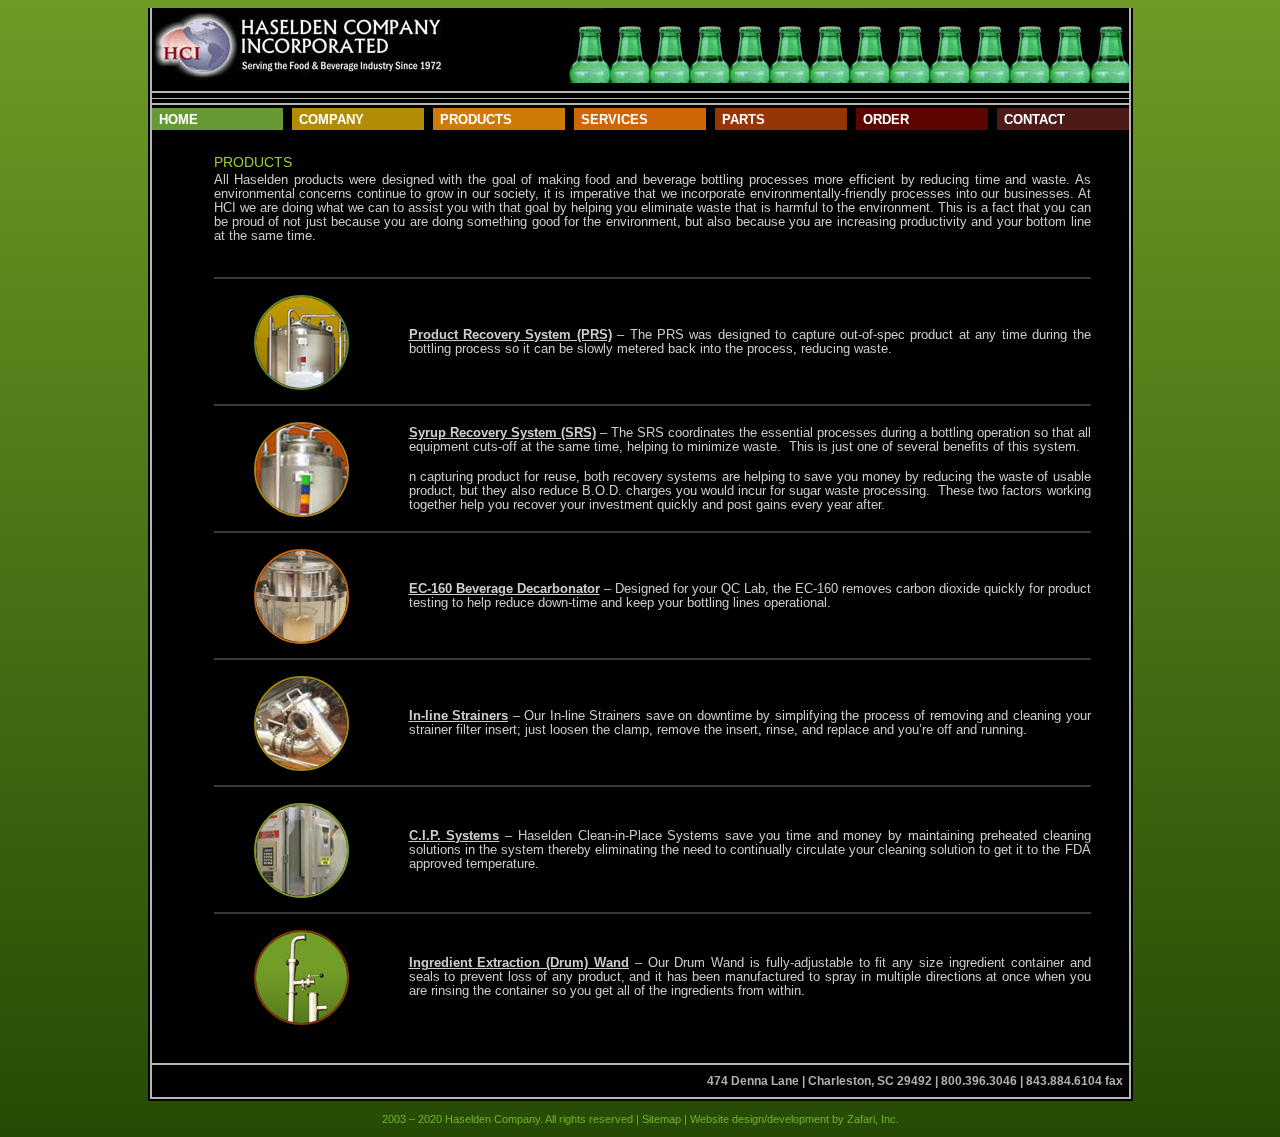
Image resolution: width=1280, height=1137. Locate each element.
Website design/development (758, 1119)
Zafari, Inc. (873, 1119)
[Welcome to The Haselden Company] (297, 45)
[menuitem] (218, 119)
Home (178, 119)
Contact (1034, 119)
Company (331, 119)
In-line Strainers (459, 715)
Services (614, 119)
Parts (743, 119)
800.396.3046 (979, 1081)
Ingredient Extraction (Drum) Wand (519, 962)
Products (476, 119)
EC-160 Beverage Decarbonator (504, 588)
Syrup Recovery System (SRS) (502, 432)
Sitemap (661, 1119)
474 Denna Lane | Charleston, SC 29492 (819, 1081)
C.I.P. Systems (454, 835)
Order (886, 119)
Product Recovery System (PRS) (510, 334)
